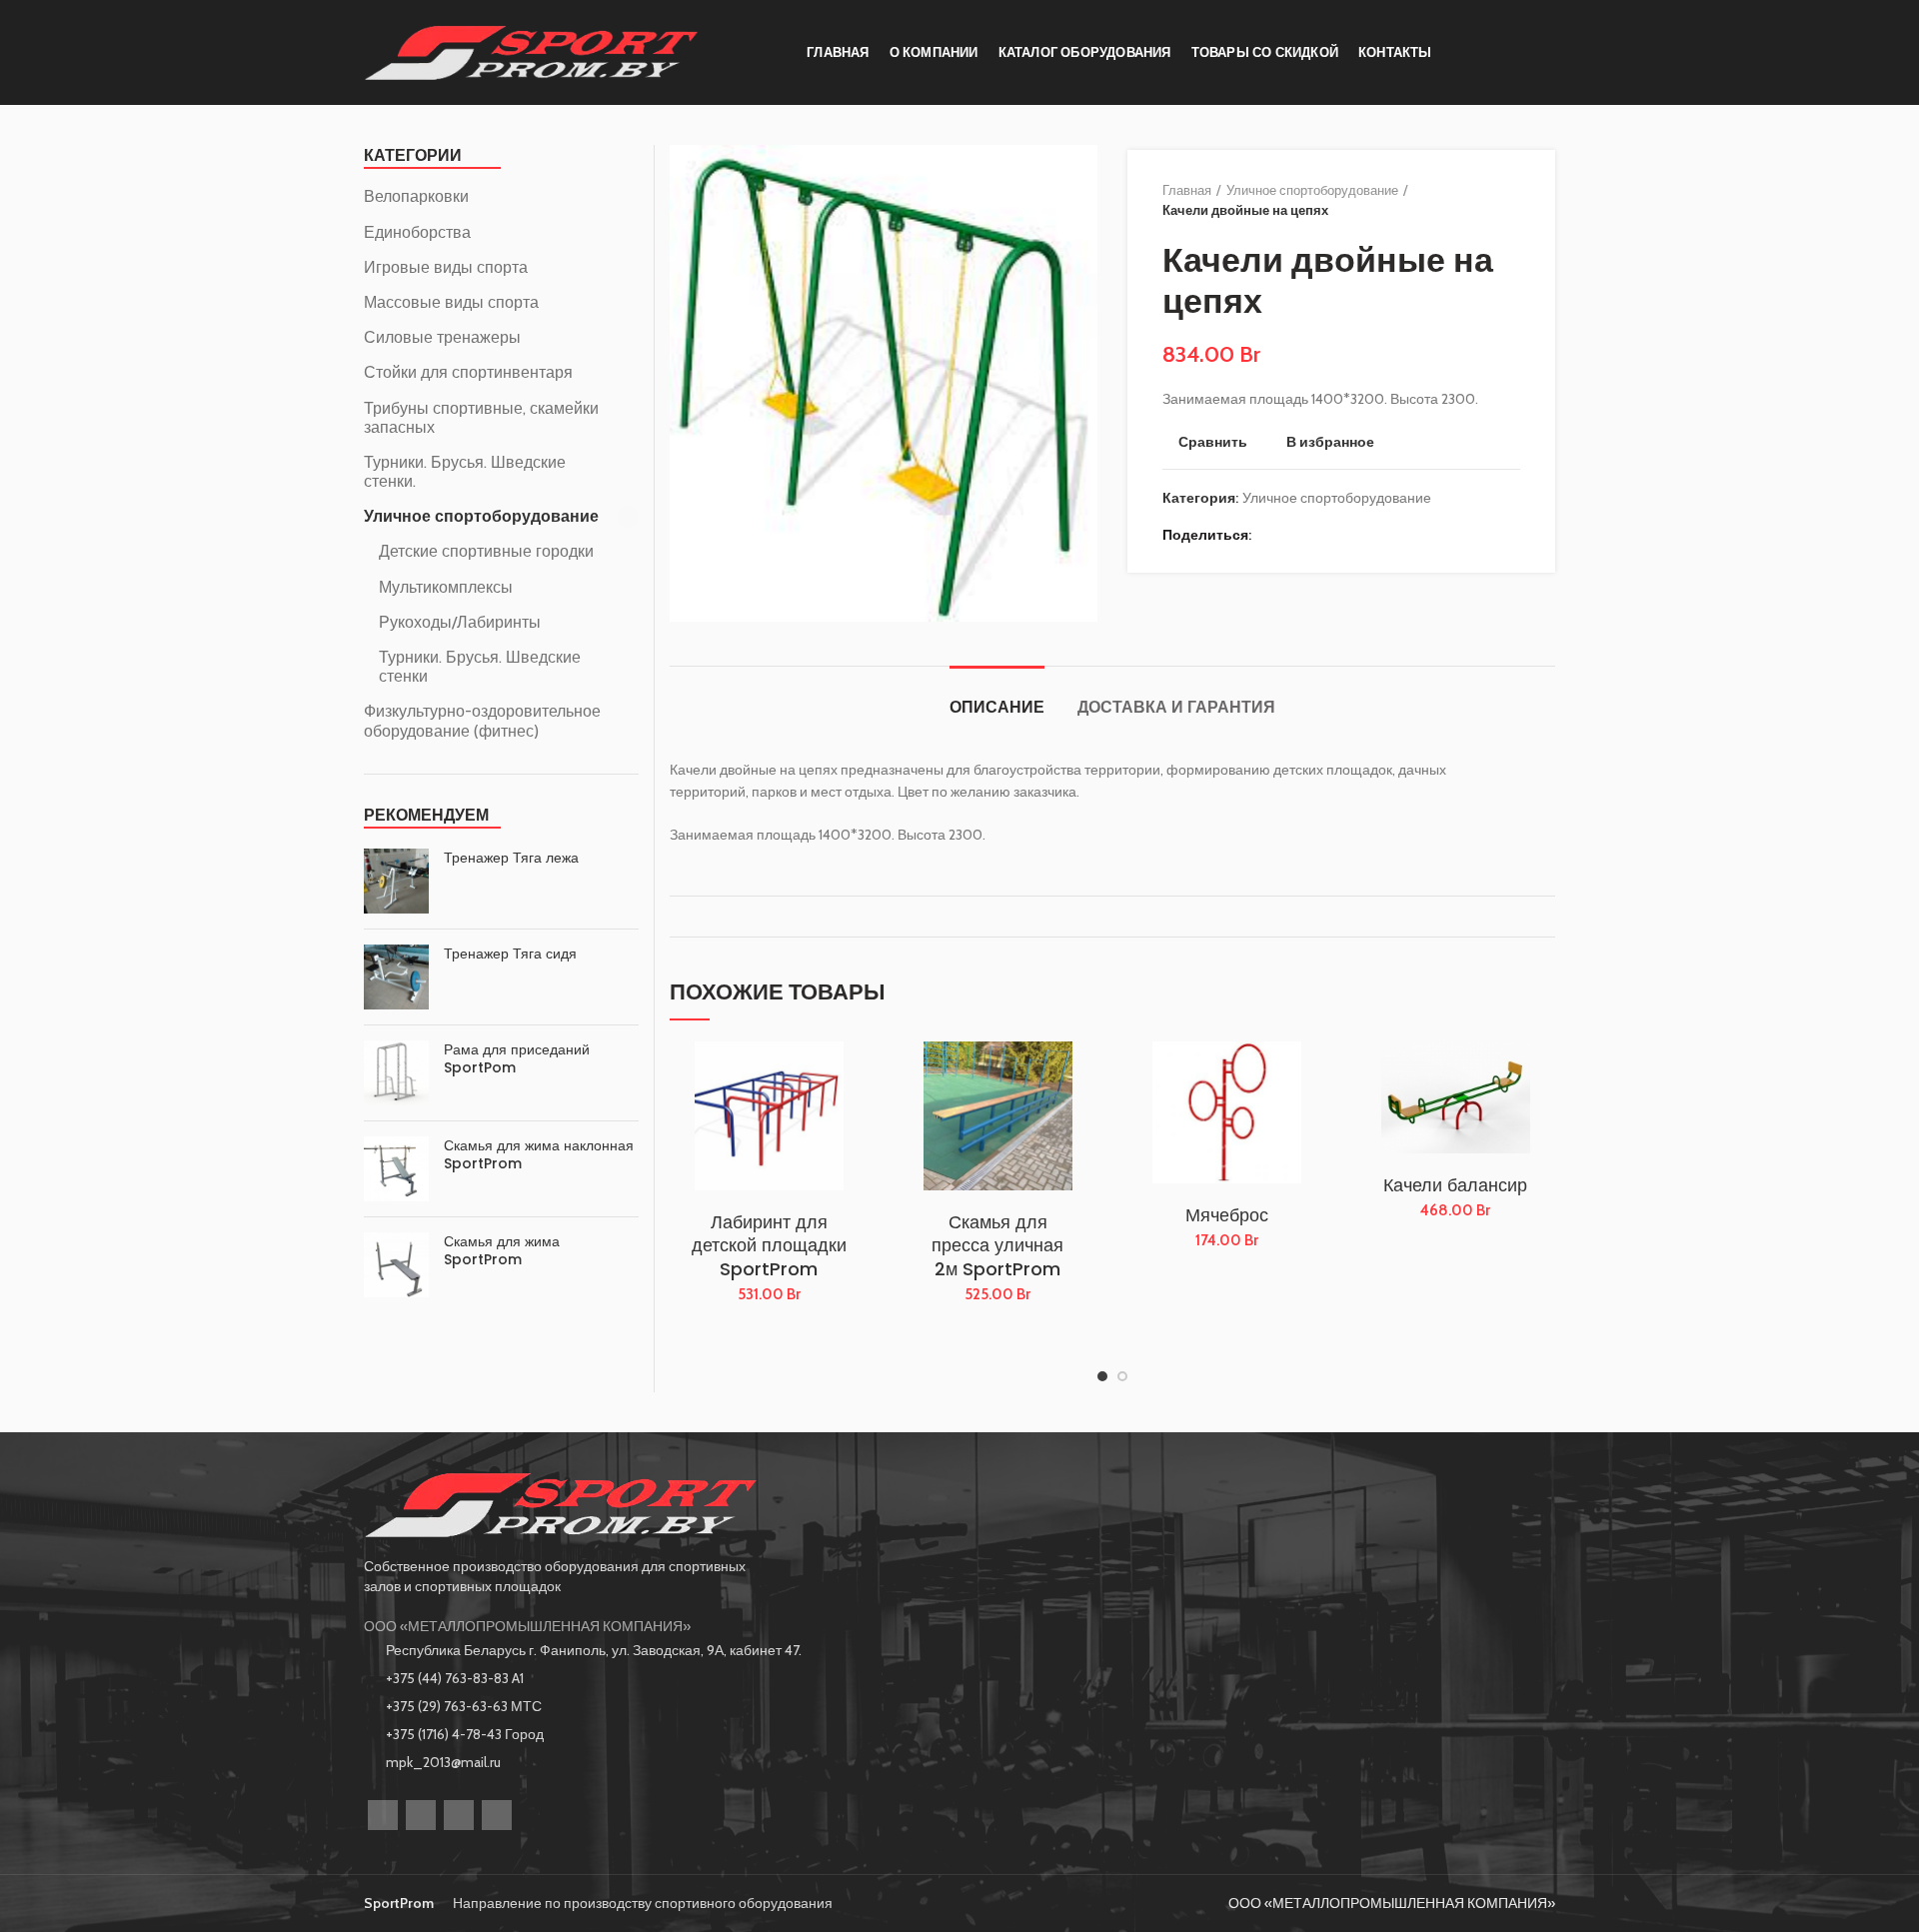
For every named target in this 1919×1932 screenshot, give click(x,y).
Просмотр (854, 1119)
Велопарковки (416, 196)
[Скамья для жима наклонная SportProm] (396, 1169)
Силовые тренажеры (442, 337)
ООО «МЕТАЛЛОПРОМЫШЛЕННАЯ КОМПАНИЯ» (527, 1626)
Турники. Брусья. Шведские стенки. (465, 472)
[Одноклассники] (1297, 535)
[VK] (459, 1815)
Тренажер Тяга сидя (510, 954)
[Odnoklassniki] (421, 1815)
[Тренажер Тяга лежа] (396, 881)
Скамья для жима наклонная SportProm (539, 1154)
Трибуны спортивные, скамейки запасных (481, 418)
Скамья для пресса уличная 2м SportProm (997, 1245)
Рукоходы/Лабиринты (460, 622)
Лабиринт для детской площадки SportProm (769, 1245)
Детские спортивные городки (486, 551)
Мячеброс (1227, 1215)
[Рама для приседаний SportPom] (396, 1073)
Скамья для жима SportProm (502, 1250)
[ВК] (1322, 535)
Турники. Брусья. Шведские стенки (480, 667)
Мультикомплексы (446, 587)
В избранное (1330, 442)
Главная (1187, 190)
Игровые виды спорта (446, 267)
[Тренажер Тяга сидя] (396, 977)
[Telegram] (1347, 535)
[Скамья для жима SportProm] (396, 1265)
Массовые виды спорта (451, 302)
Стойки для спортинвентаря (468, 372)
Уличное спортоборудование (1312, 190)
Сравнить (1213, 442)
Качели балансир (1455, 1185)
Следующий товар (1510, 200)
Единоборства (417, 232)
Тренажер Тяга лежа (511, 858)
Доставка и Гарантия (1176, 707)
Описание (997, 707)
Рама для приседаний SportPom (517, 1058)
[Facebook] (1272, 535)
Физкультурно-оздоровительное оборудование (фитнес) (482, 721)
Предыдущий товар (1470, 200)
